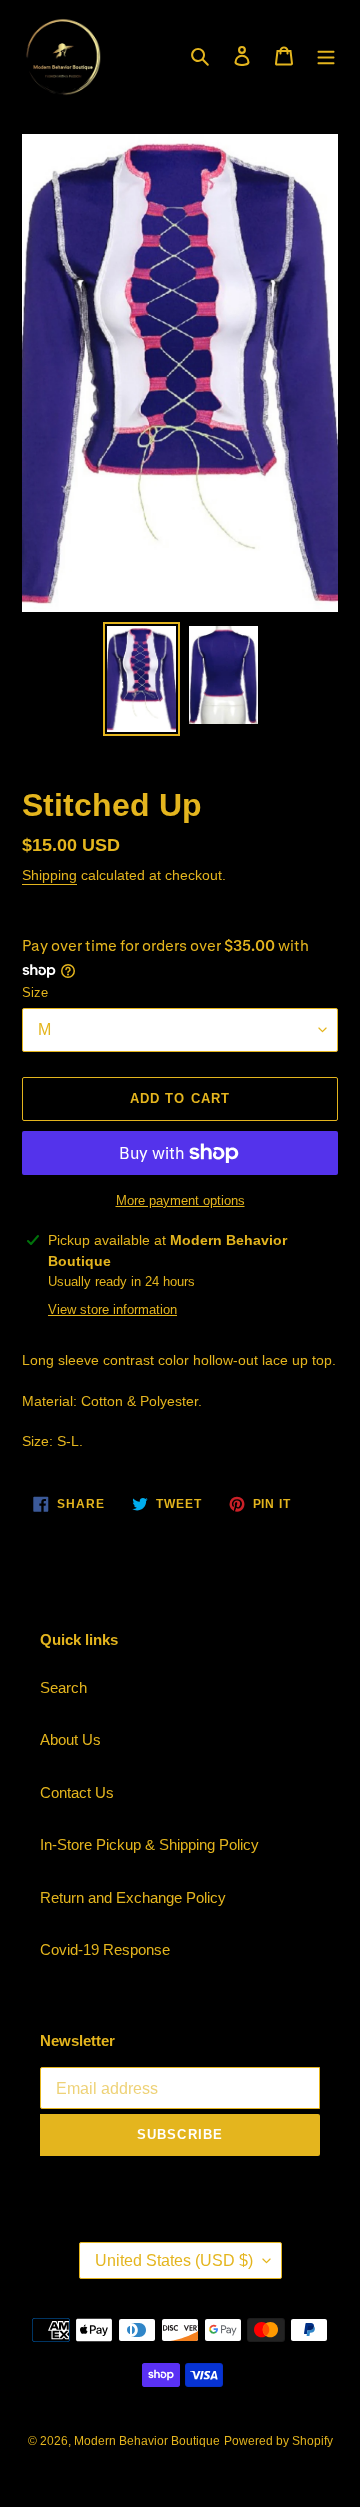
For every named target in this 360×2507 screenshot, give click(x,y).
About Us (70, 1739)
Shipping (49, 875)
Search (63, 1687)
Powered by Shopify (278, 2441)
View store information (112, 1309)
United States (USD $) (174, 2260)
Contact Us (77, 1792)
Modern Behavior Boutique (147, 2441)
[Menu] (326, 55)
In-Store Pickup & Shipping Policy (149, 1844)
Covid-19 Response (105, 1949)
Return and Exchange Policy (133, 1897)
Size (35, 992)
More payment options (180, 1200)
